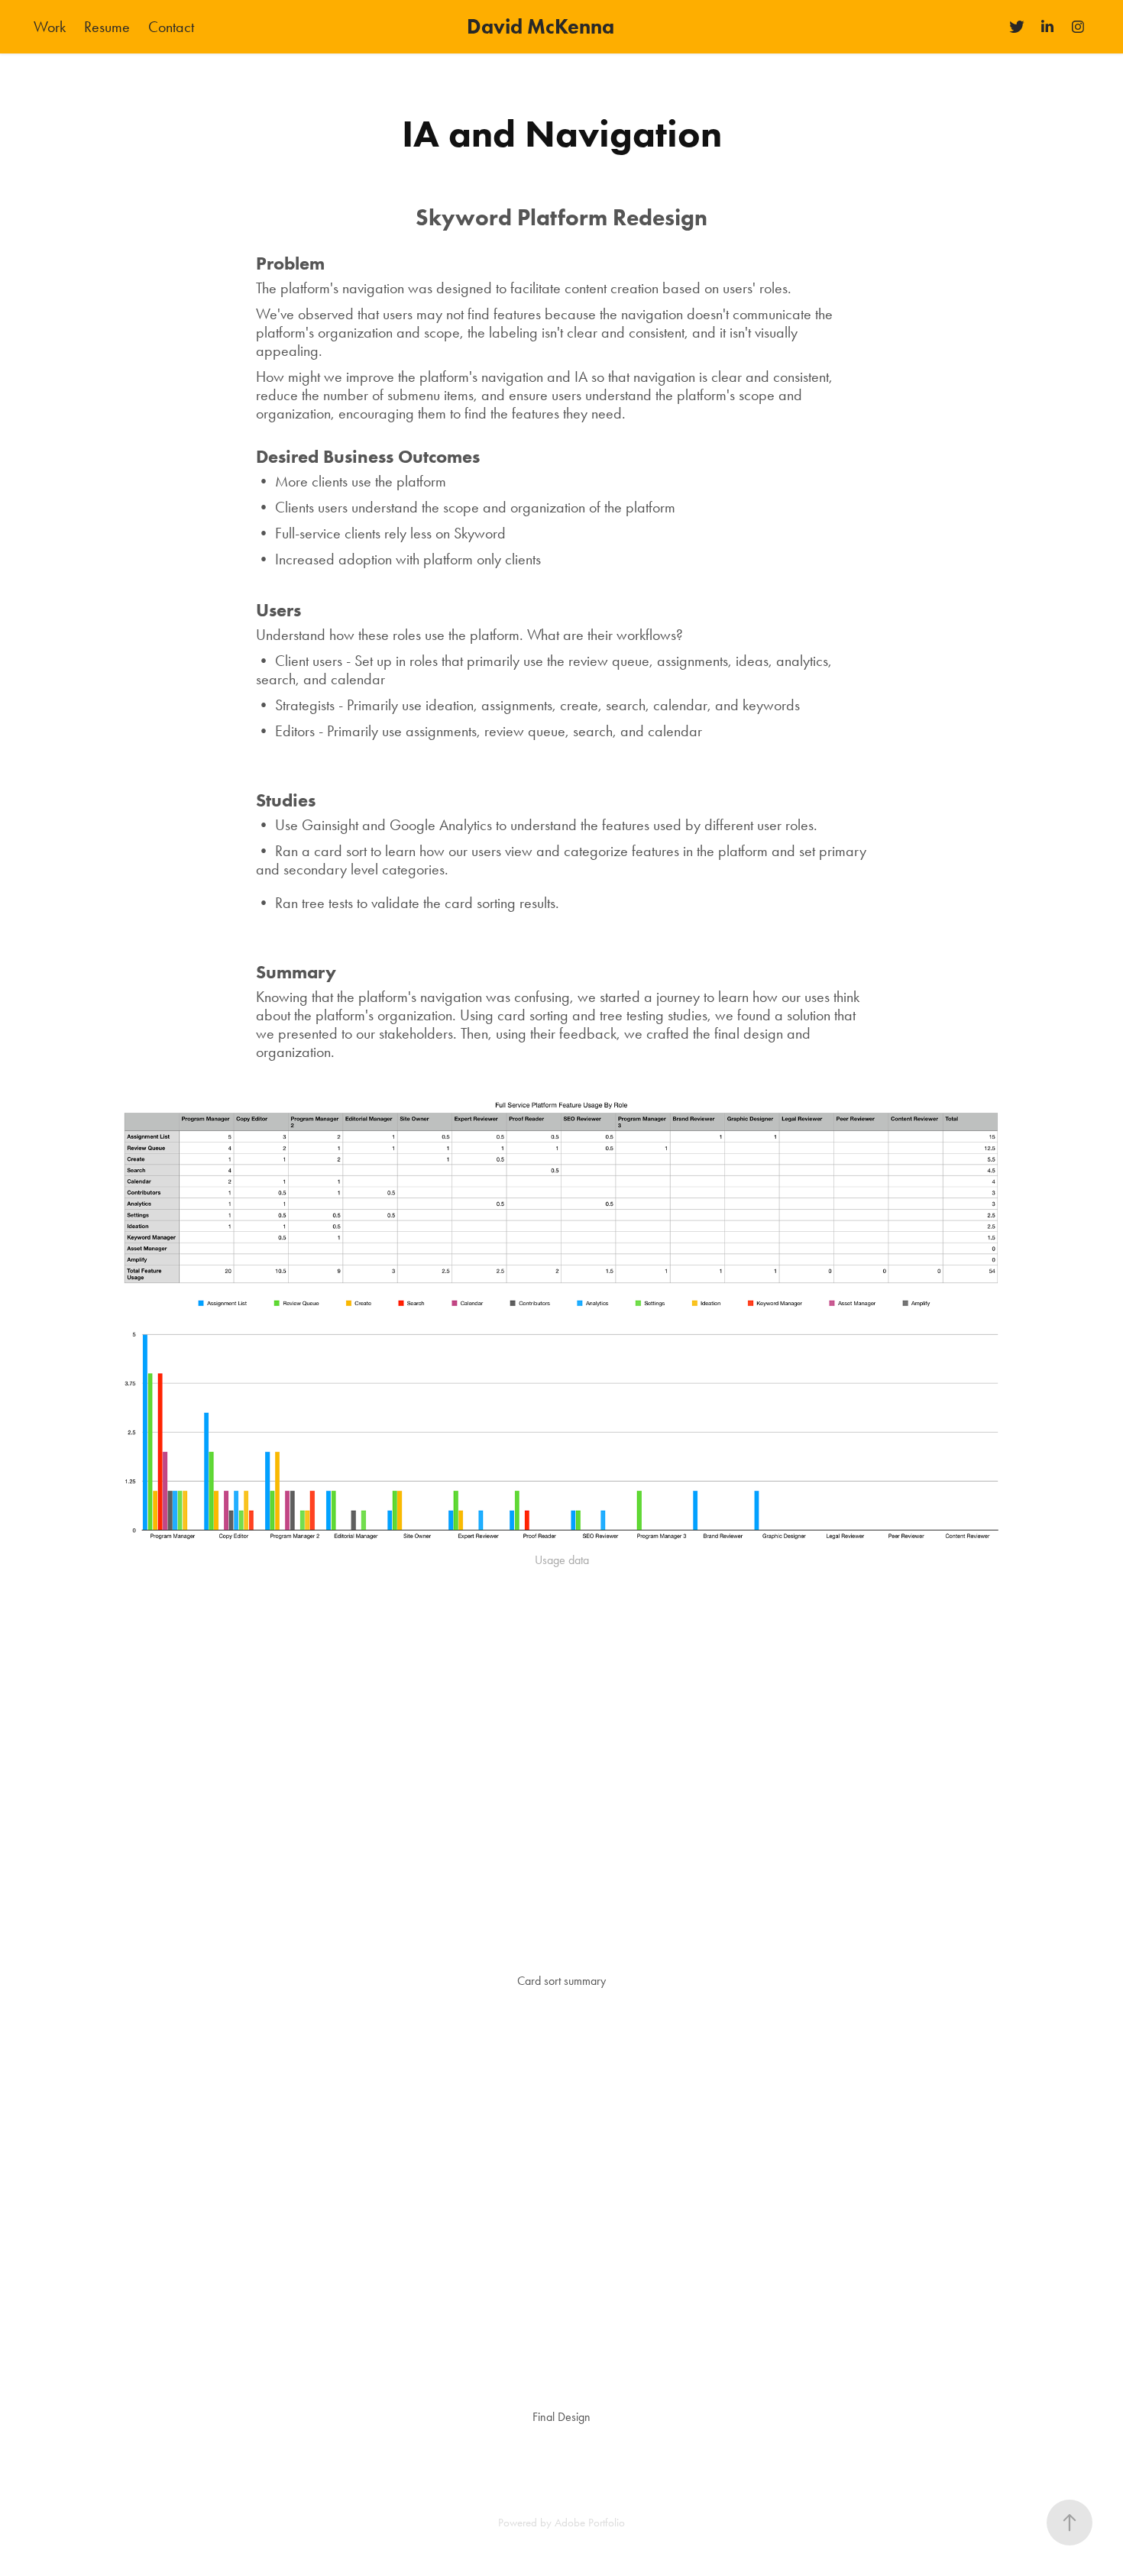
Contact (171, 27)
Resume (107, 27)
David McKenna (540, 26)
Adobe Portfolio (590, 2523)
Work (50, 27)
